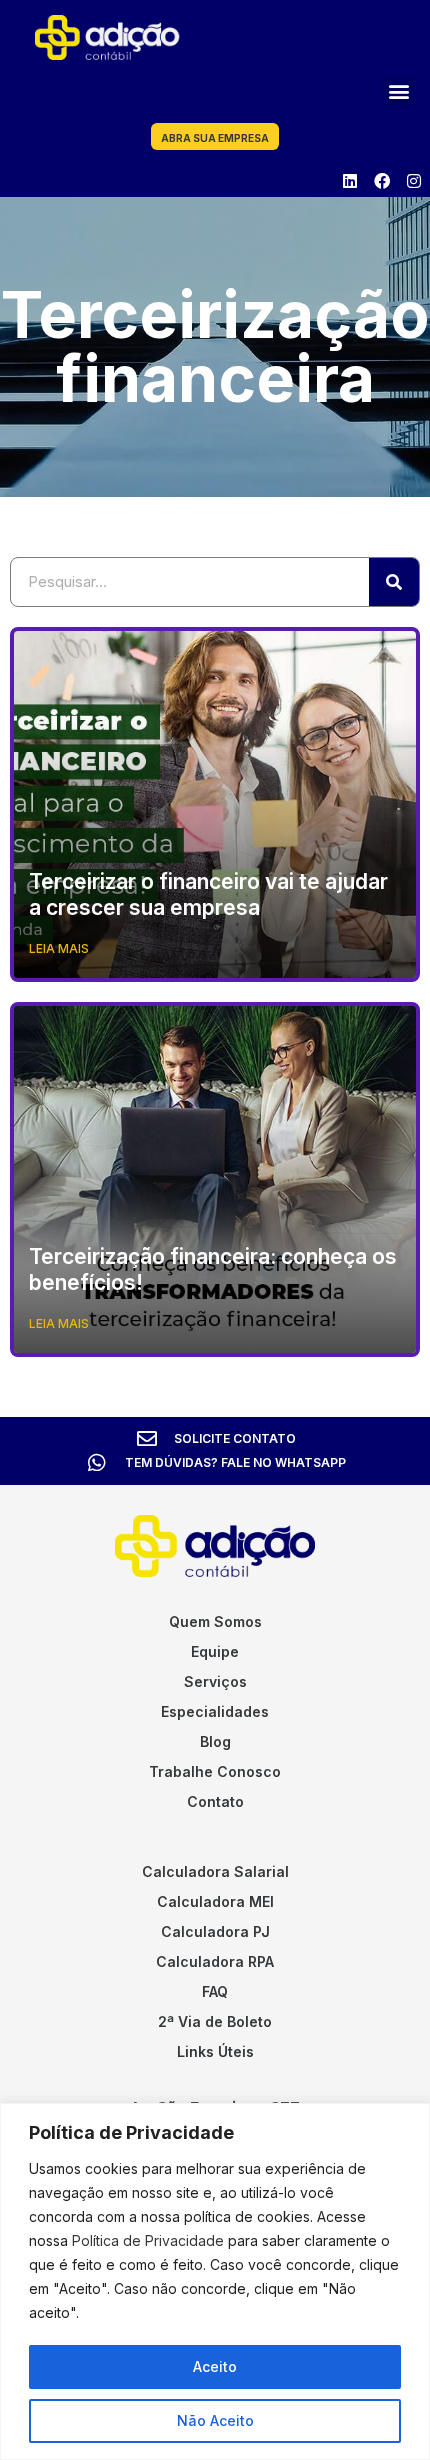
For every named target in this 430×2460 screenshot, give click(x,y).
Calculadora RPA (215, 1961)
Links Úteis (215, 2051)
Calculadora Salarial (215, 1871)
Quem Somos (215, 1621)
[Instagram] (414, 181)
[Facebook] (382, 181)
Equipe (215, 1651)
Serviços (215, 1681)
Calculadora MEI (215, 1901)
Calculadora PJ (215, 1931)
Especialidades (215, 1711)
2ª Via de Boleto (215, 2021)
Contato (215, 1801)
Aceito (215, 2366)
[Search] (394, 582)
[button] (398, 91)
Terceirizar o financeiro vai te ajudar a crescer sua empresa (208, 894)
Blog (215, 1741)
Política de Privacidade (148, 2240)
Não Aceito (215, 2420)
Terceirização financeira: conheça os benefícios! (213, 1269)
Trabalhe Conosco (215, 1771)
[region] (215, 2281)
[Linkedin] (350, 181)
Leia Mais (59, 948)
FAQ (215, 1991)
